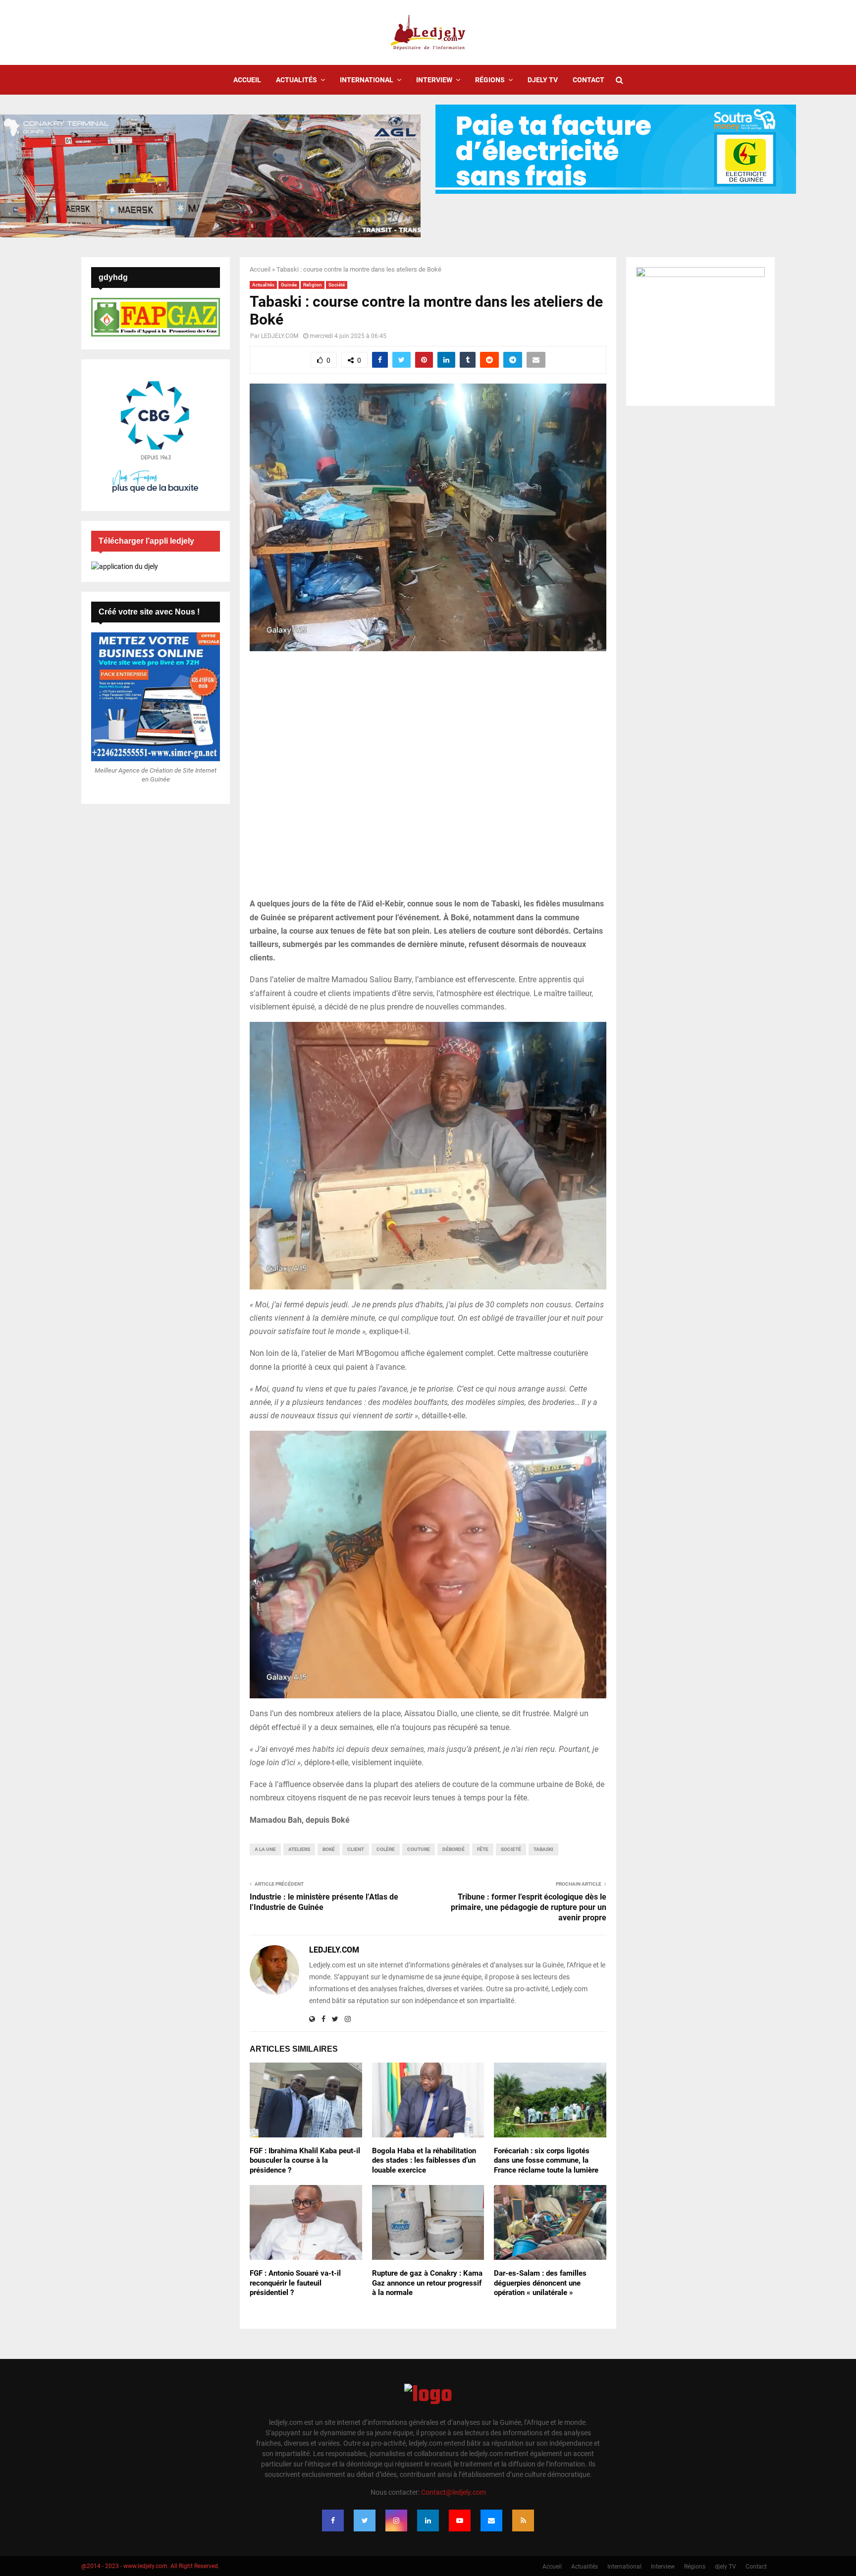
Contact (588, 80)
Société (337, 285)
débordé (454, 1849)
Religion (313, 285)
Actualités (296, 80)
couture (419, 1849)
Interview (434, 80)
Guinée (289, 285)
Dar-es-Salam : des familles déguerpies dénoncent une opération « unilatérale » (540, 2283)
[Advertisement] (428, 780)
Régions (490, 80)
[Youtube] (460, 2520)
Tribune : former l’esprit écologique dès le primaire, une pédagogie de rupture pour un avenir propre (529, 1907)
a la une (265, 1849)
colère (386, 1849)
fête (483, 1849)
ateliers (299, 1849)
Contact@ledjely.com (454, 2492)
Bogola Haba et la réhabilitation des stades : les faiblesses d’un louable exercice (424, 2160)
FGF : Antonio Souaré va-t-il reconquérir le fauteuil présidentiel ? (295, 2283)
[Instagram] (396, 2520)
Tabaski (543, 1849)
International (367, 80)
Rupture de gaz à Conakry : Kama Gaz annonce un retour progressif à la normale (427, 2283)
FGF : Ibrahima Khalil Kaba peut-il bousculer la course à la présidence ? (305, 2160)
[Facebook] (333, 2520)
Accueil (247, 80)
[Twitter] (365, 2520)
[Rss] (523, 2520)
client (356, 1849)
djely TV (543, 80)
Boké (329, 1849)
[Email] (491, 2520)
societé (511, 1849)
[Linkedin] (428, 2520)
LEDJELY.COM (280, 336)
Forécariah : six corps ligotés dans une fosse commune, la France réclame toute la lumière (546, 2160)
